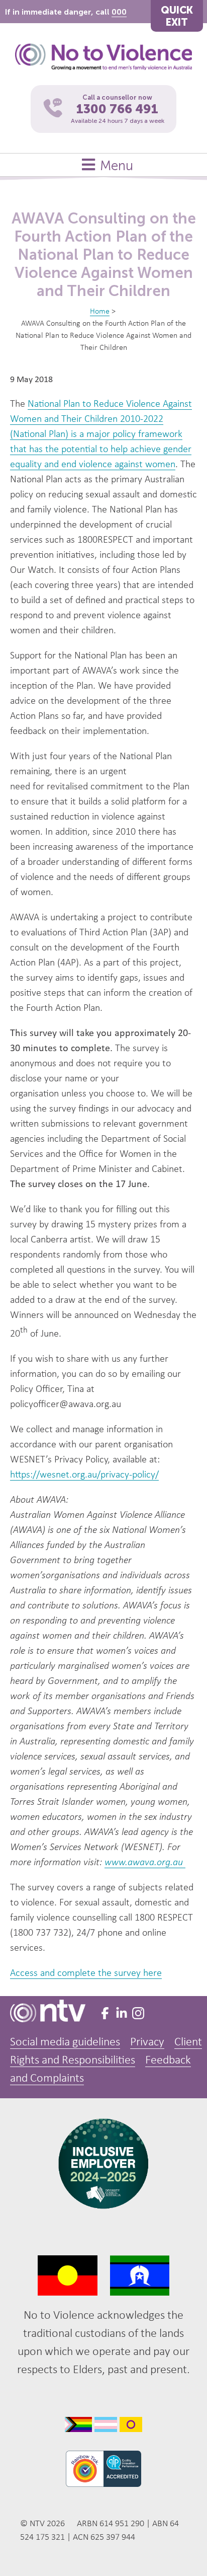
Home (100, 312)
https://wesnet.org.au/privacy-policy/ (84, 1475)
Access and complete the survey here (86, 1973)
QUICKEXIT (177, 16)
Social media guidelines (65, 2042)
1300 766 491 (117, 109)
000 (119, 12)
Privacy (147, 2042)
